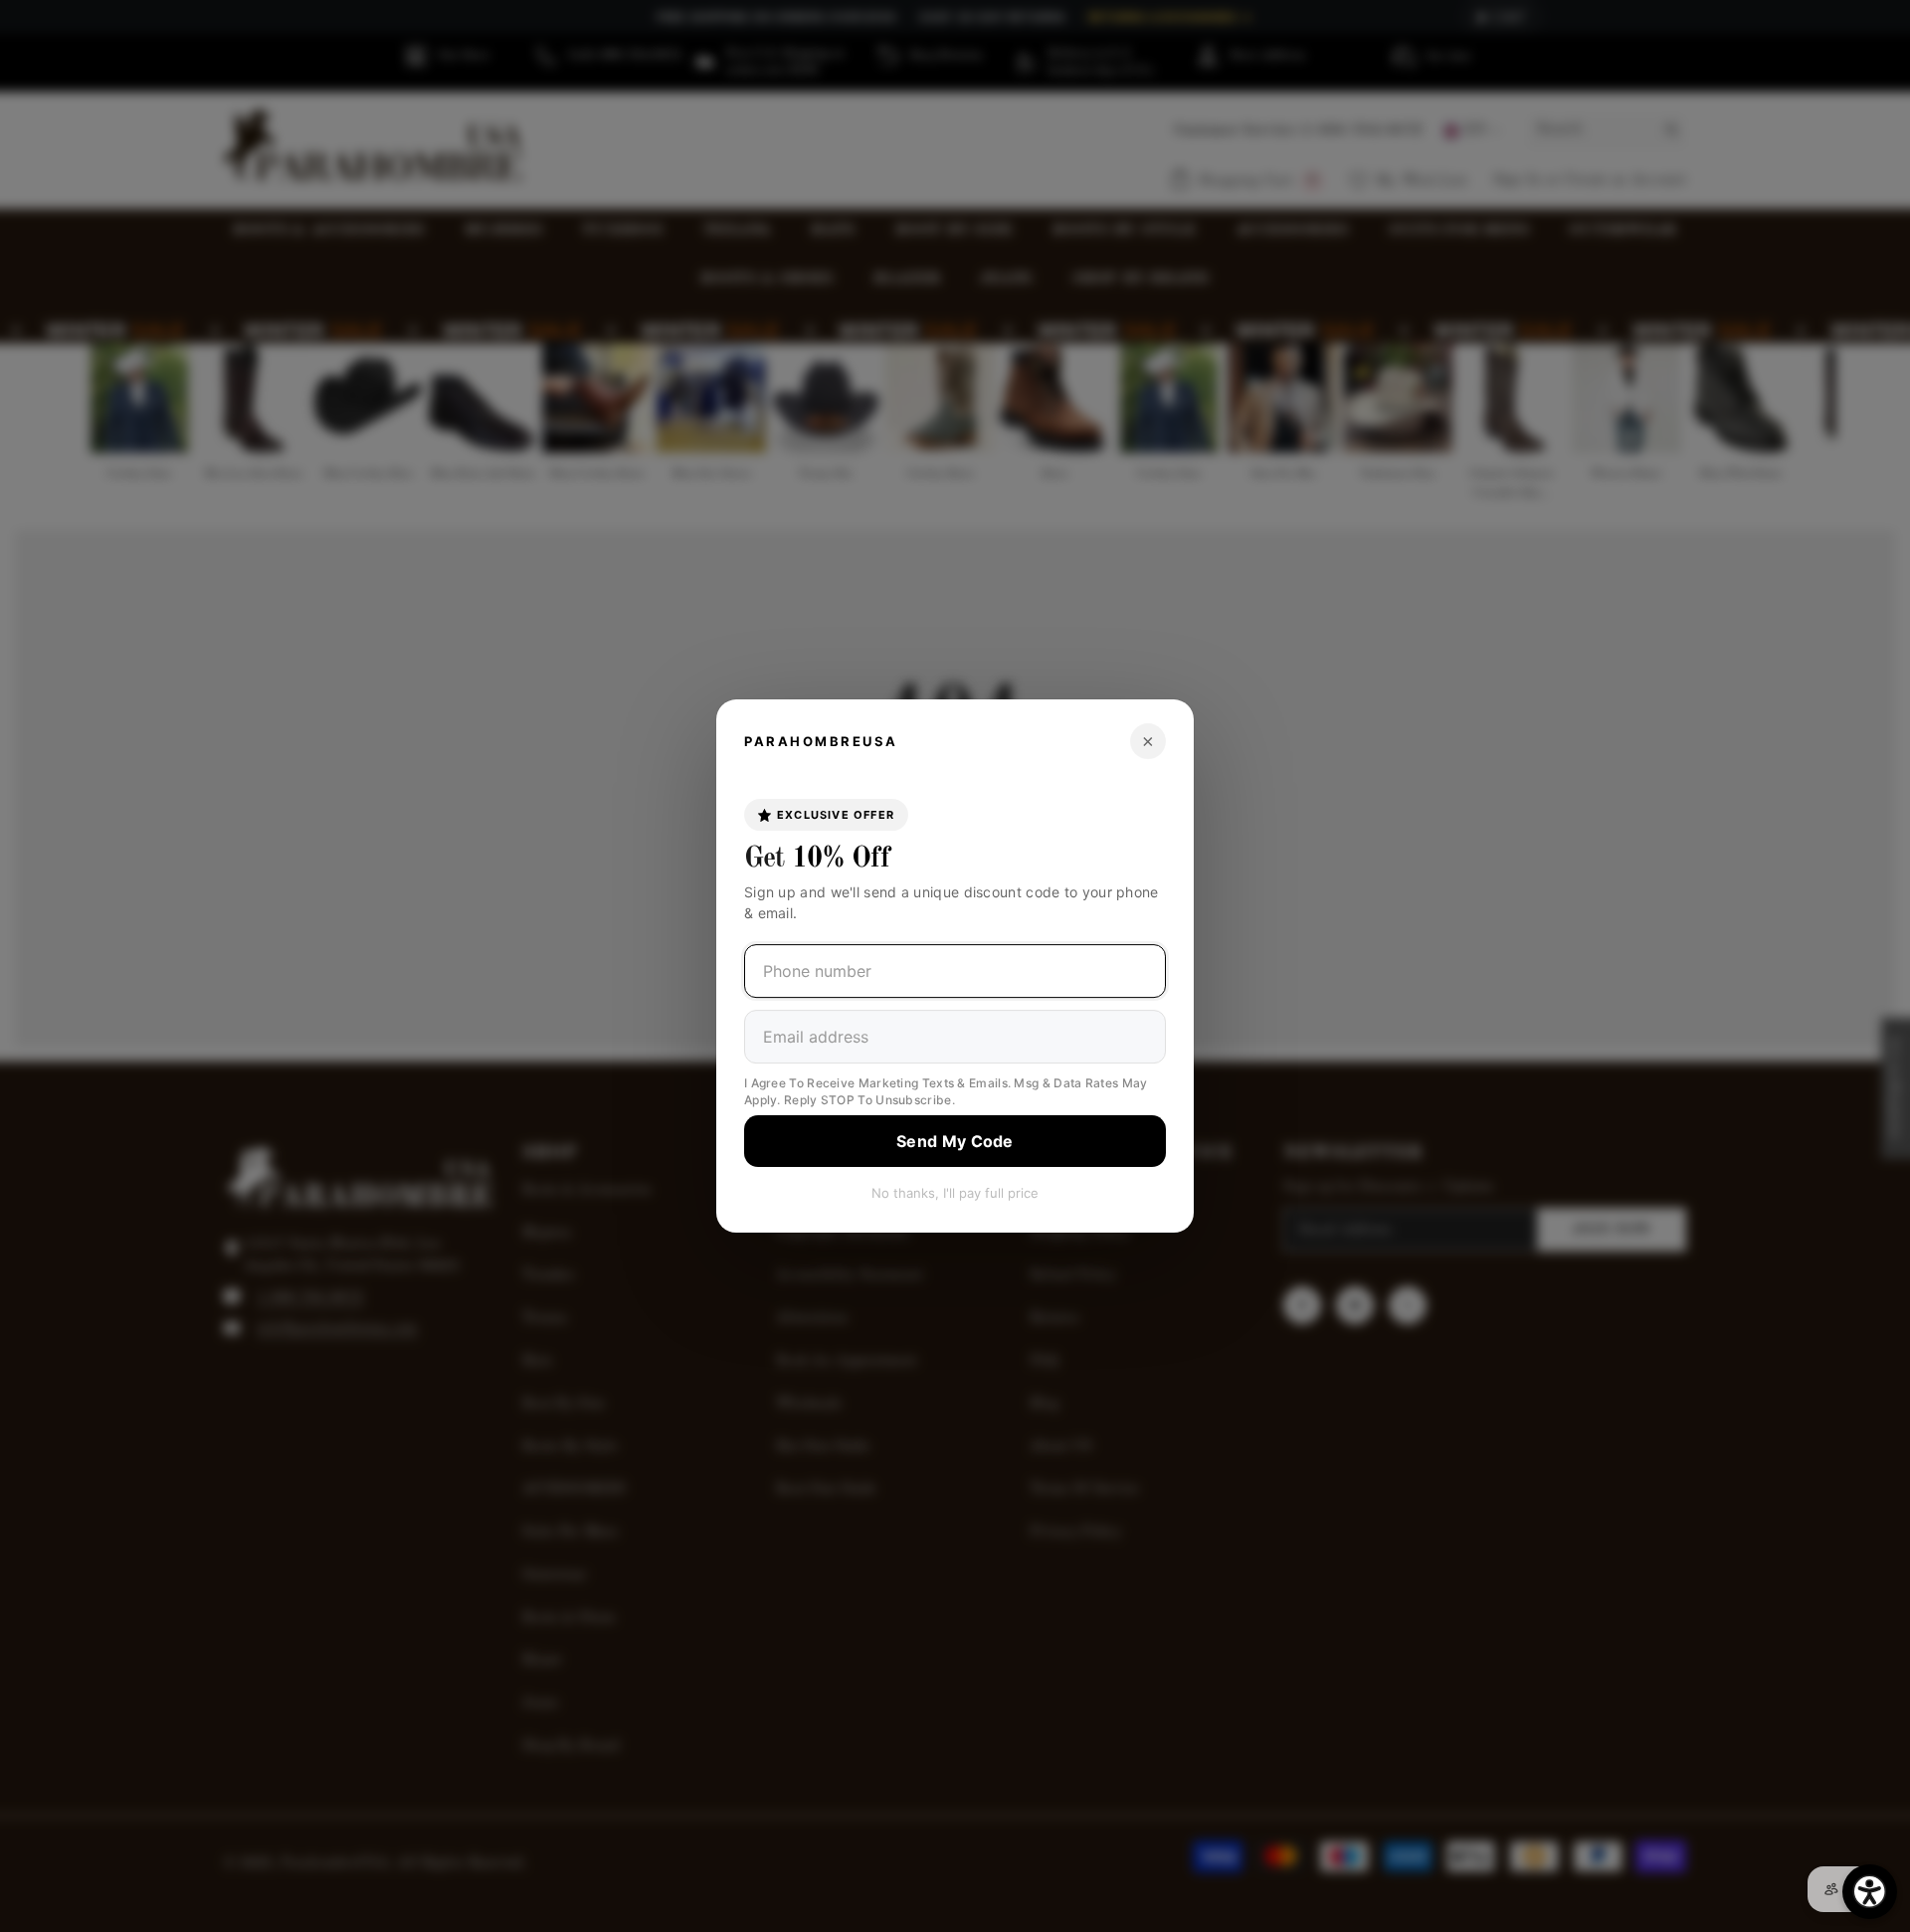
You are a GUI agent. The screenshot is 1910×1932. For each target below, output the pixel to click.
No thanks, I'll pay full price (955, 1193)
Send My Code (955, 1141)
